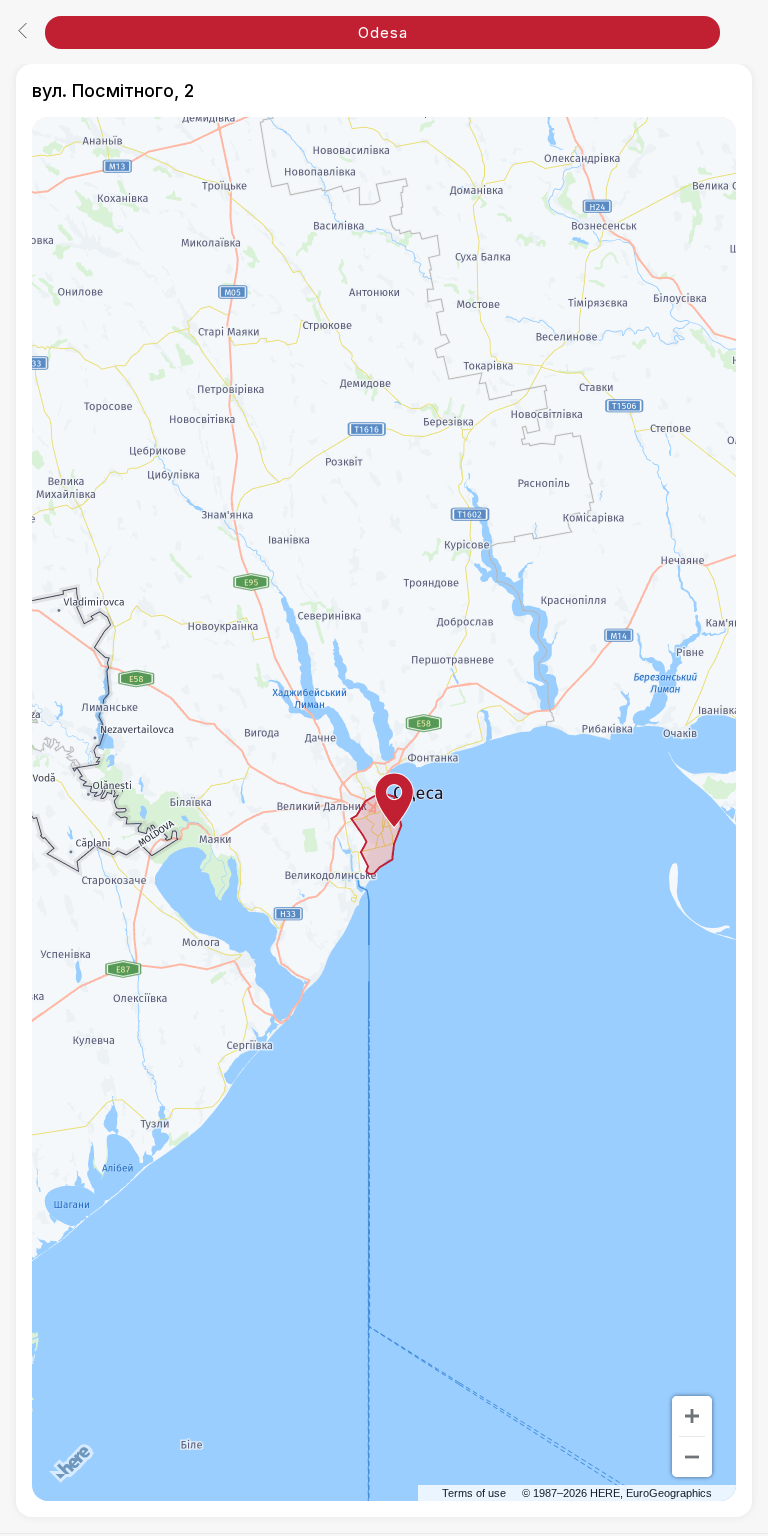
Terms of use (474, 1493)
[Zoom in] (692, 1416)
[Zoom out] (692, 1457)
